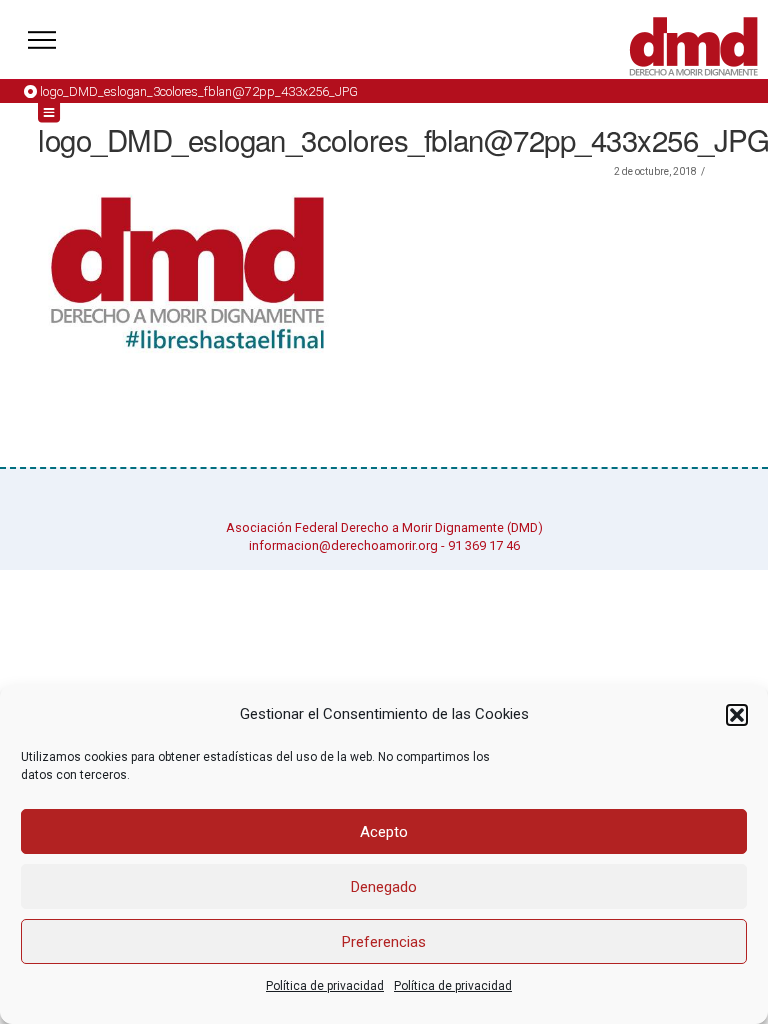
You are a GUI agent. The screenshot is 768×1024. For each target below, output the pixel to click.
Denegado (384, 887)
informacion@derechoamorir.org (343, 545)
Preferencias (384, 942)
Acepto (384, 832)
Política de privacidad (325, 986)
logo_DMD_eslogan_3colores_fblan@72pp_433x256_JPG (199, 91)
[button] (737, 715)
